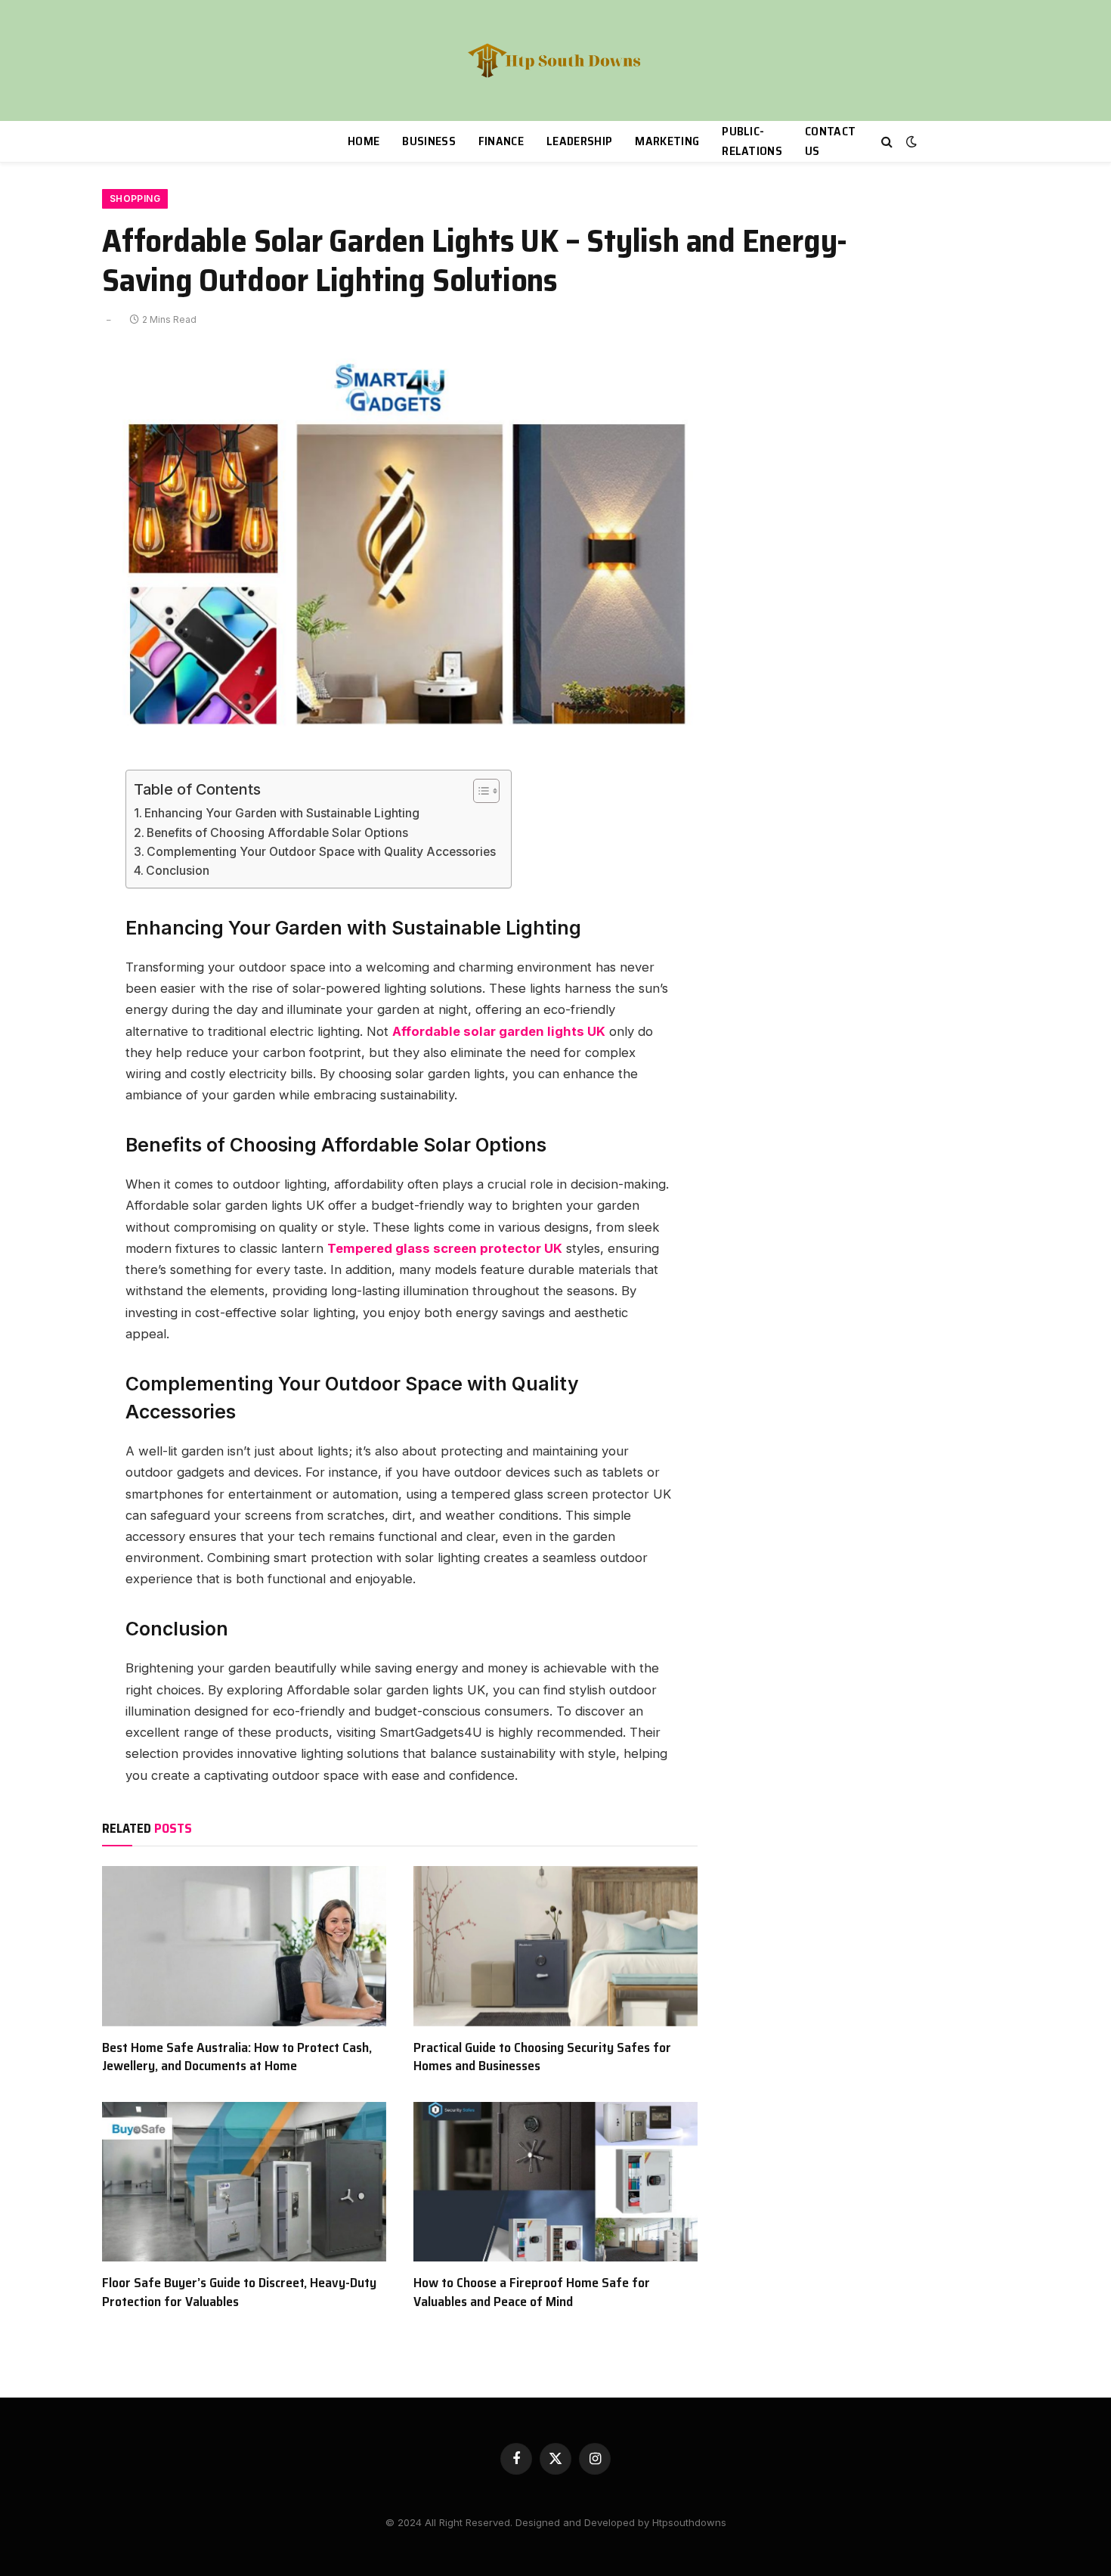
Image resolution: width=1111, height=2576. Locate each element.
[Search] (887, 142)
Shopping (135, 198)
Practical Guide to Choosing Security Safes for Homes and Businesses (542, 2057)
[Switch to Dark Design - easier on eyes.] (910, 141)
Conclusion (178, 871)
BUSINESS (429, 141)
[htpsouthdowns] (556, 60)
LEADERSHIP (579, 141)
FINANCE (501, 141)
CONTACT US (830, 141)
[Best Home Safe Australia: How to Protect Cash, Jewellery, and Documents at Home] (244, 1946)
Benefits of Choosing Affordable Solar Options (277, 833)
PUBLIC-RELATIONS (752, 141)
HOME (364, 141)
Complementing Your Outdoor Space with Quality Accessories (321, 852)
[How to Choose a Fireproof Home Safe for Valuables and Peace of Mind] (555, 2182)
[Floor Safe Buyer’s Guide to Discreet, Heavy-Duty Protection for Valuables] (244, 2182)
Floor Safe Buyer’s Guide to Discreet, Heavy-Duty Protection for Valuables (239, 2292)
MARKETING (667, 141)
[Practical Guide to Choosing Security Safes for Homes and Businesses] (555, 1946)
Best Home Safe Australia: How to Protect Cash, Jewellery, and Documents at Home (237, 2057)
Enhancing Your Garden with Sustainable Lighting (282, 813)
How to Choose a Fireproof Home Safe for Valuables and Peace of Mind (532, 2292)
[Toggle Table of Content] (479, 791)
